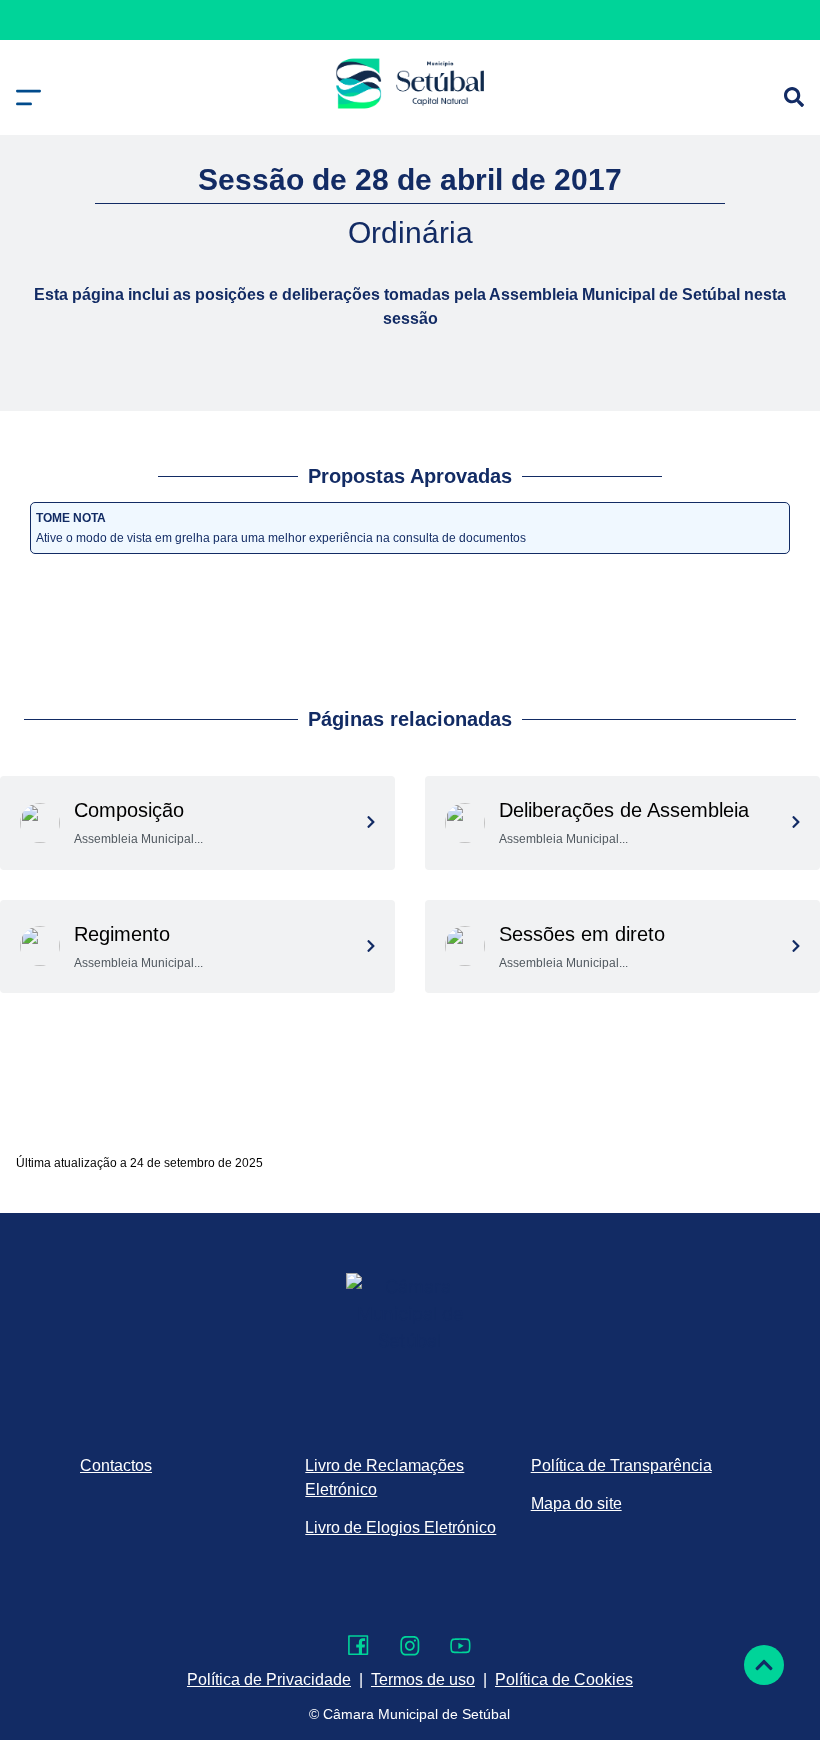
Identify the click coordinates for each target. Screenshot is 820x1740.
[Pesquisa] (794, 97)
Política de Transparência (621, 1465)
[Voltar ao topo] (764, 1665)
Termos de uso (423, 1679)
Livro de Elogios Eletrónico (400, 1527)
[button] (28, 97)
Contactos (116, 1465)
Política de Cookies (564, 1679)
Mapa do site (576, 1503)
